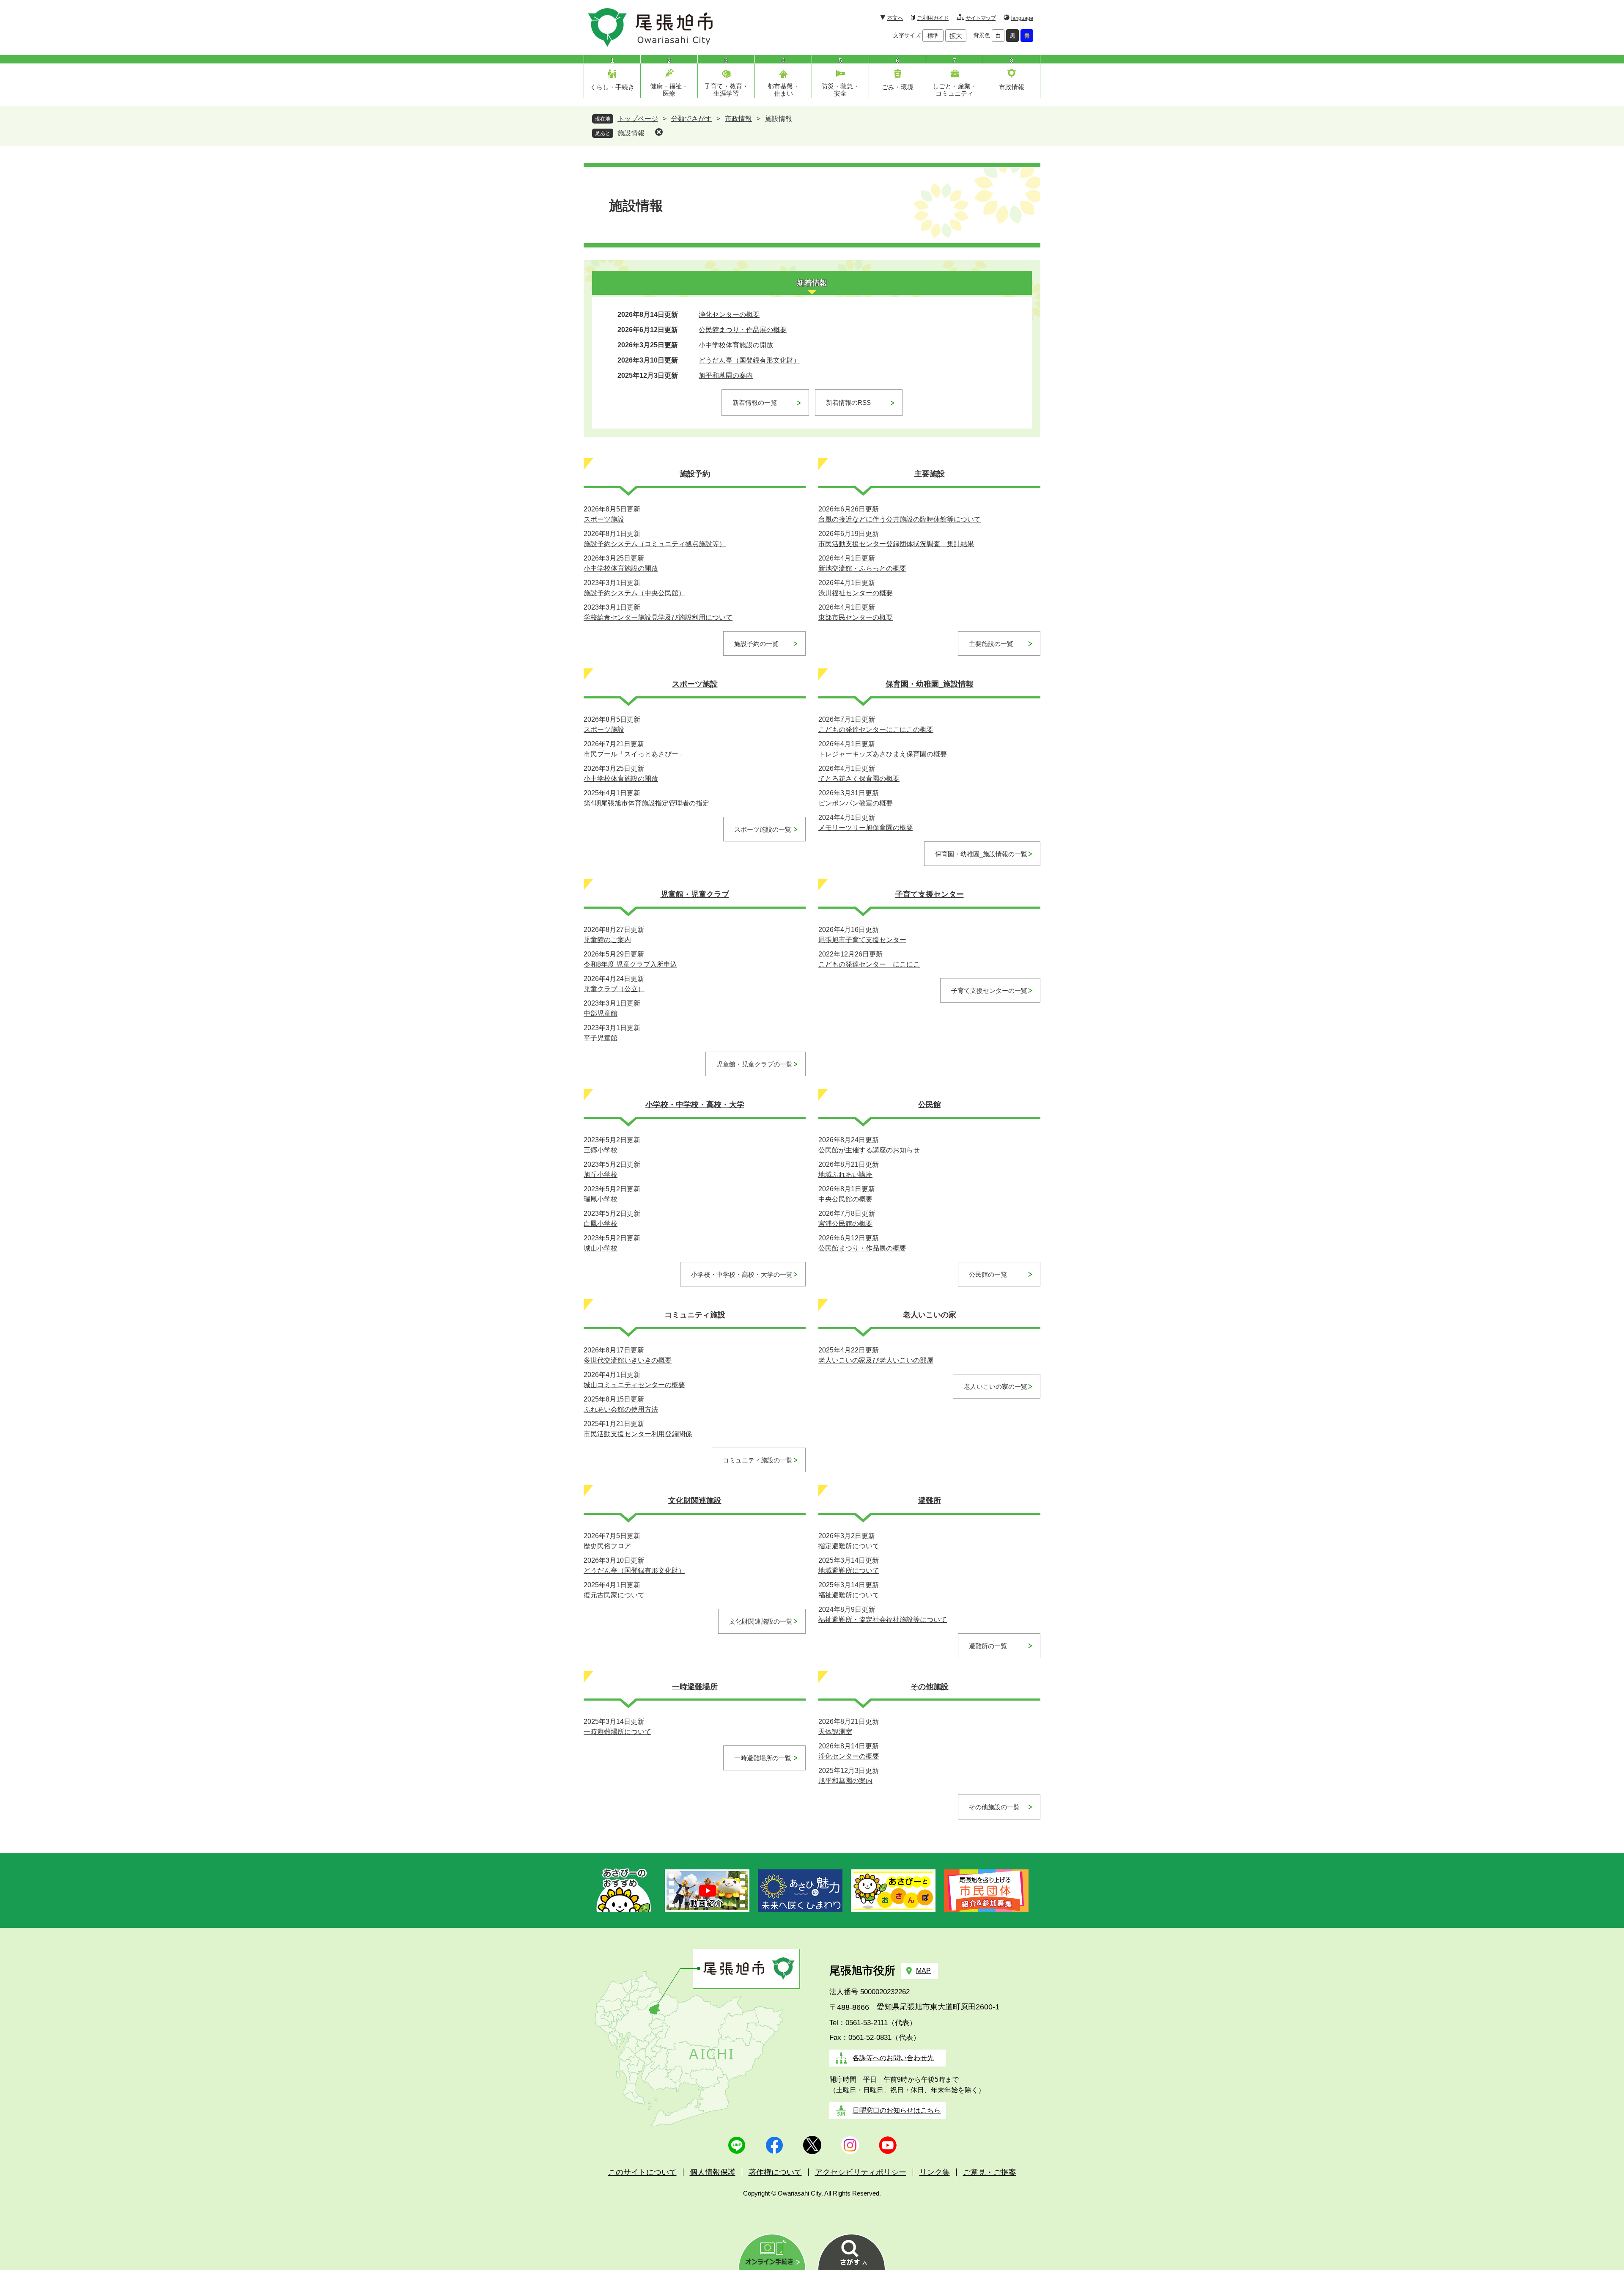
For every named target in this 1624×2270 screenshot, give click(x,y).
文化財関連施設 (695, 1501)
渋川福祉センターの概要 (856, 593)
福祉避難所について (849, 1595)
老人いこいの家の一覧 (996, 1386)
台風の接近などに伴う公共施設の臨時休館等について (900, 519)
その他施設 (930, 1687)
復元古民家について (614, 1595)
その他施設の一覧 (994, 1807)
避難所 (930, 1501)
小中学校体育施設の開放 (736, 345)
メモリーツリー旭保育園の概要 (866, 828)
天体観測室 (835, 1732)
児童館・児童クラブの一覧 (754, 1064)
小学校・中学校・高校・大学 (695, 1105)
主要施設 (930, 474)
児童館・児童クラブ (695, 894)
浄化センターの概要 (729, 315)
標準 (933, 36)
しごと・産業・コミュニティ (955, 90)
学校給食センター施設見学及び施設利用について (658, 617)
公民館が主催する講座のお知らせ (869, 1150)
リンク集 (935, 2172)
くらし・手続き (612, 87)
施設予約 (695, 474)
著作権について (775, 2172)
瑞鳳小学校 (601, 1199)
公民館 (930, 1105)
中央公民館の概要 (845, 1199)
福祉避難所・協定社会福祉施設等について (883, 1620)
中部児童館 (601, 1013)
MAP (923, 1971)
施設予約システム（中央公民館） (634, 593)
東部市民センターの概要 (856, 617)
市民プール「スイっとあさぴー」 (634, 754)
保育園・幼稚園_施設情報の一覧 (981, 854)
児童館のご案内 (607, 940)
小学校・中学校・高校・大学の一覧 (742, 1274)
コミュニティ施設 (695, 1315)
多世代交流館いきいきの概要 (628, 1360)
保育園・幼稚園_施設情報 (930, 684)
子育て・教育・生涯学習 (726, 90)
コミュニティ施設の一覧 (758, 1460)
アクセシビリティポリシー (861, 2172)
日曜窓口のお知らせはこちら (897, 2110)
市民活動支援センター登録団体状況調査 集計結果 (896, 544)
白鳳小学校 (601, 1224)
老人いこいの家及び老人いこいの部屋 (876, 1360)
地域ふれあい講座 (845, 1175)
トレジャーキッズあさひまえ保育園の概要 (883, 754)
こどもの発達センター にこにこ (869, 964)
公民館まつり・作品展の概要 (743, 330)
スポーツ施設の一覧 (763, 829)
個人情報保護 (713, 2172)
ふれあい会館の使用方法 (621, 1409)
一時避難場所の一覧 (763, 1758)
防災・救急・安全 (840, 90)
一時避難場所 (695, 1687)
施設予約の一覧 (756, 644)
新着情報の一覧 (755, 403)
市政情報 (1012, 87)
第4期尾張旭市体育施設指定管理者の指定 (646, 803)
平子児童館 (601, 1038)
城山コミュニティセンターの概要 (634, 1385)
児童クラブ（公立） (614, 989)
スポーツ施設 (604, 519)
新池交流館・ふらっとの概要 (862, 568)
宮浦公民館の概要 (845, 1224)
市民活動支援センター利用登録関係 (638, 1434)
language (1022, 18)
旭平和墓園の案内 (726, 375)
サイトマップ (981, 18)
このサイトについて (642, 2172)
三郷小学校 (601, 1150)
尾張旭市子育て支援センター (862, 940)
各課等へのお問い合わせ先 (893, 2058)
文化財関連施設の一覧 (761, 1621)
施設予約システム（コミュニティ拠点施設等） (655, 544)
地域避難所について (849, 1571)
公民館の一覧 (988, 1274)
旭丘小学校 (601, 1175)
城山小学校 (601, 1248)
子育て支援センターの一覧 (989, 991)
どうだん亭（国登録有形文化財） (749, 360)
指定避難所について (849, 1546)
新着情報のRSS (848, 403)
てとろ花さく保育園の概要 (859, 779)
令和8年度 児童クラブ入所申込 (630, 964)
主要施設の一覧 (991, 644)
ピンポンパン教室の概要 (856, 803)
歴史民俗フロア (607, 1546)
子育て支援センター (930, 894)
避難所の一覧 (988, 1646)
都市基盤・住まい (783, 90)
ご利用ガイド (933, 18)
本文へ (895, 18)
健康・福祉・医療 (669, 90)
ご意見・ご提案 (990, 2172)
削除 (659, 132)
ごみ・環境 (898, 87)
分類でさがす (691, 119)
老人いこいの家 (930, 1315)
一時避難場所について (617, 1732)
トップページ (638, 119)
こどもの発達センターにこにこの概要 (876, 730)
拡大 (956, 36)
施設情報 (631, 133)
